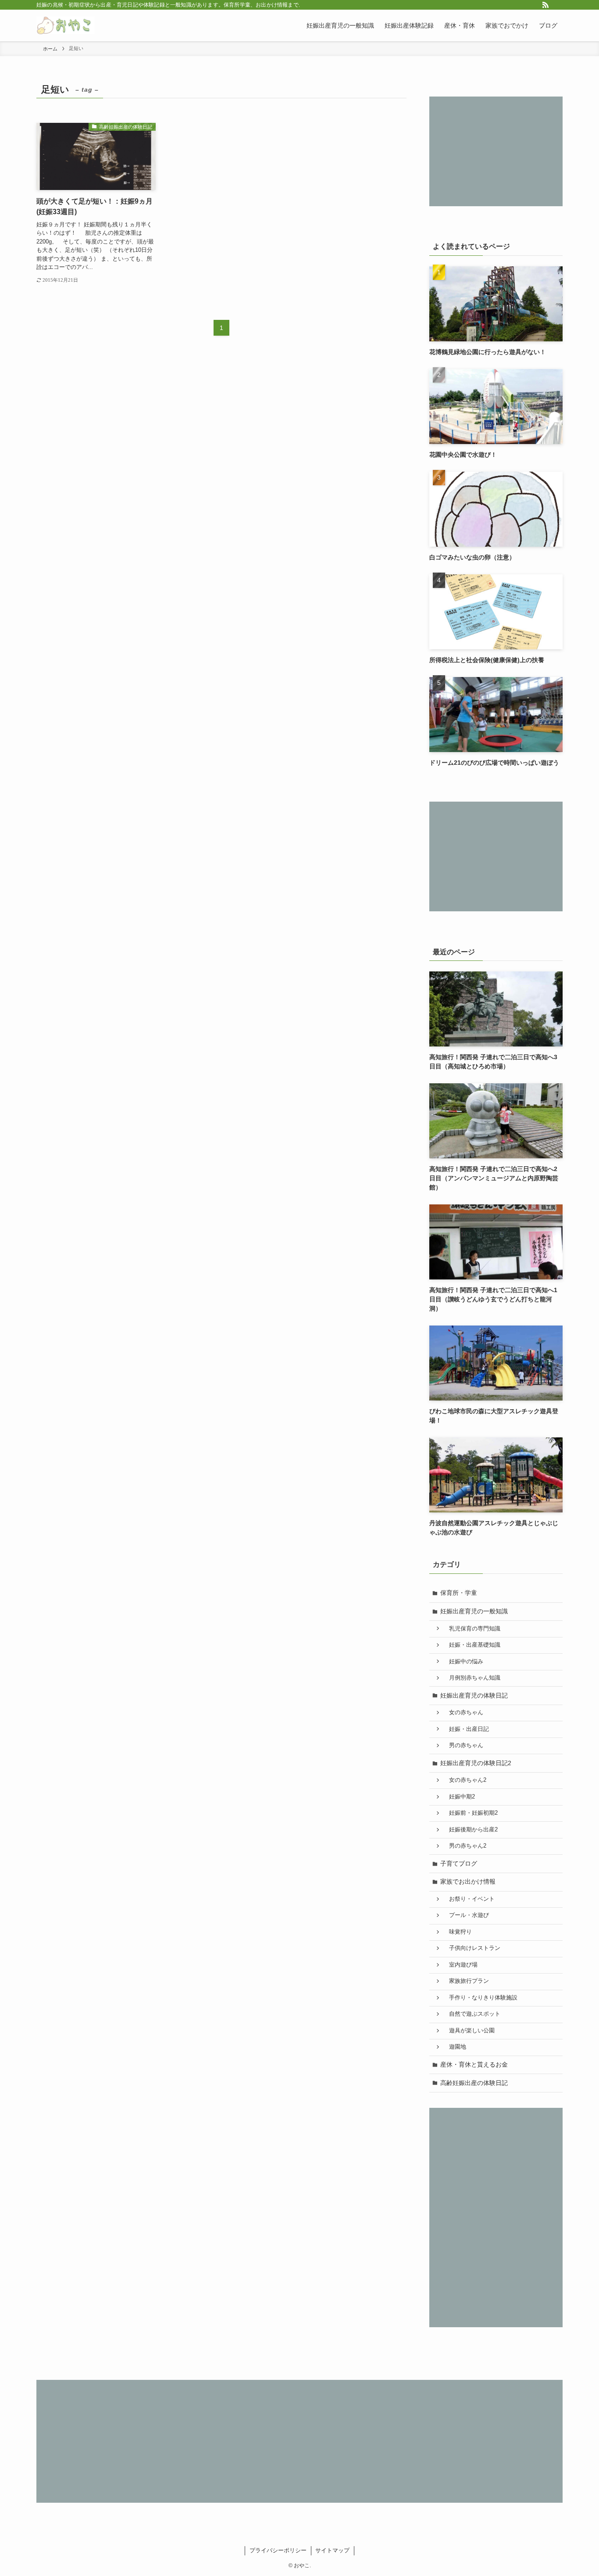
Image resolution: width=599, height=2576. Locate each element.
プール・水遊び (466, 1915)
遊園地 (455, 2047)
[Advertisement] (496, 151)
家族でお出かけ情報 (468, 1881)
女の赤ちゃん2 (465, 1780)
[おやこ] (66, 25)
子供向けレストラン (472, 1948)
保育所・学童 (459, 1593)
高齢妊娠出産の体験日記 (474, 2083)
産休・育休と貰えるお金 (474, 2064)
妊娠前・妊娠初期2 (471, 1813)
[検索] (557, 5)
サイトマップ (332, 2550)
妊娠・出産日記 (466, 1729)
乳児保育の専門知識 (472, 1629)
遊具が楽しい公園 (469, 2031)
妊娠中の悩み (463, 1662)
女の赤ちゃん (463, 1713)
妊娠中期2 (459, 1797)
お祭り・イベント (469, 1899)
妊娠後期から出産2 (471, 1830)
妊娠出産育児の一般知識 (474, 1611)
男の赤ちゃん (463, 1745)
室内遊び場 (460, 1965)
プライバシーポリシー (278, 2550)
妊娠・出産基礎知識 (472, 1645)
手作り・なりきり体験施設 (480, 1998)
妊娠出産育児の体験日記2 (476, 1763)
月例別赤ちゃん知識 (472, 1678)
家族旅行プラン (466, 1981)
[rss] (546, 5)
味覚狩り (458, 1932)
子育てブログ (459, 1863)
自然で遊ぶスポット (472, 2014)
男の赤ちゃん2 (465, 1846)
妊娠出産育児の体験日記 (474, 1695)
